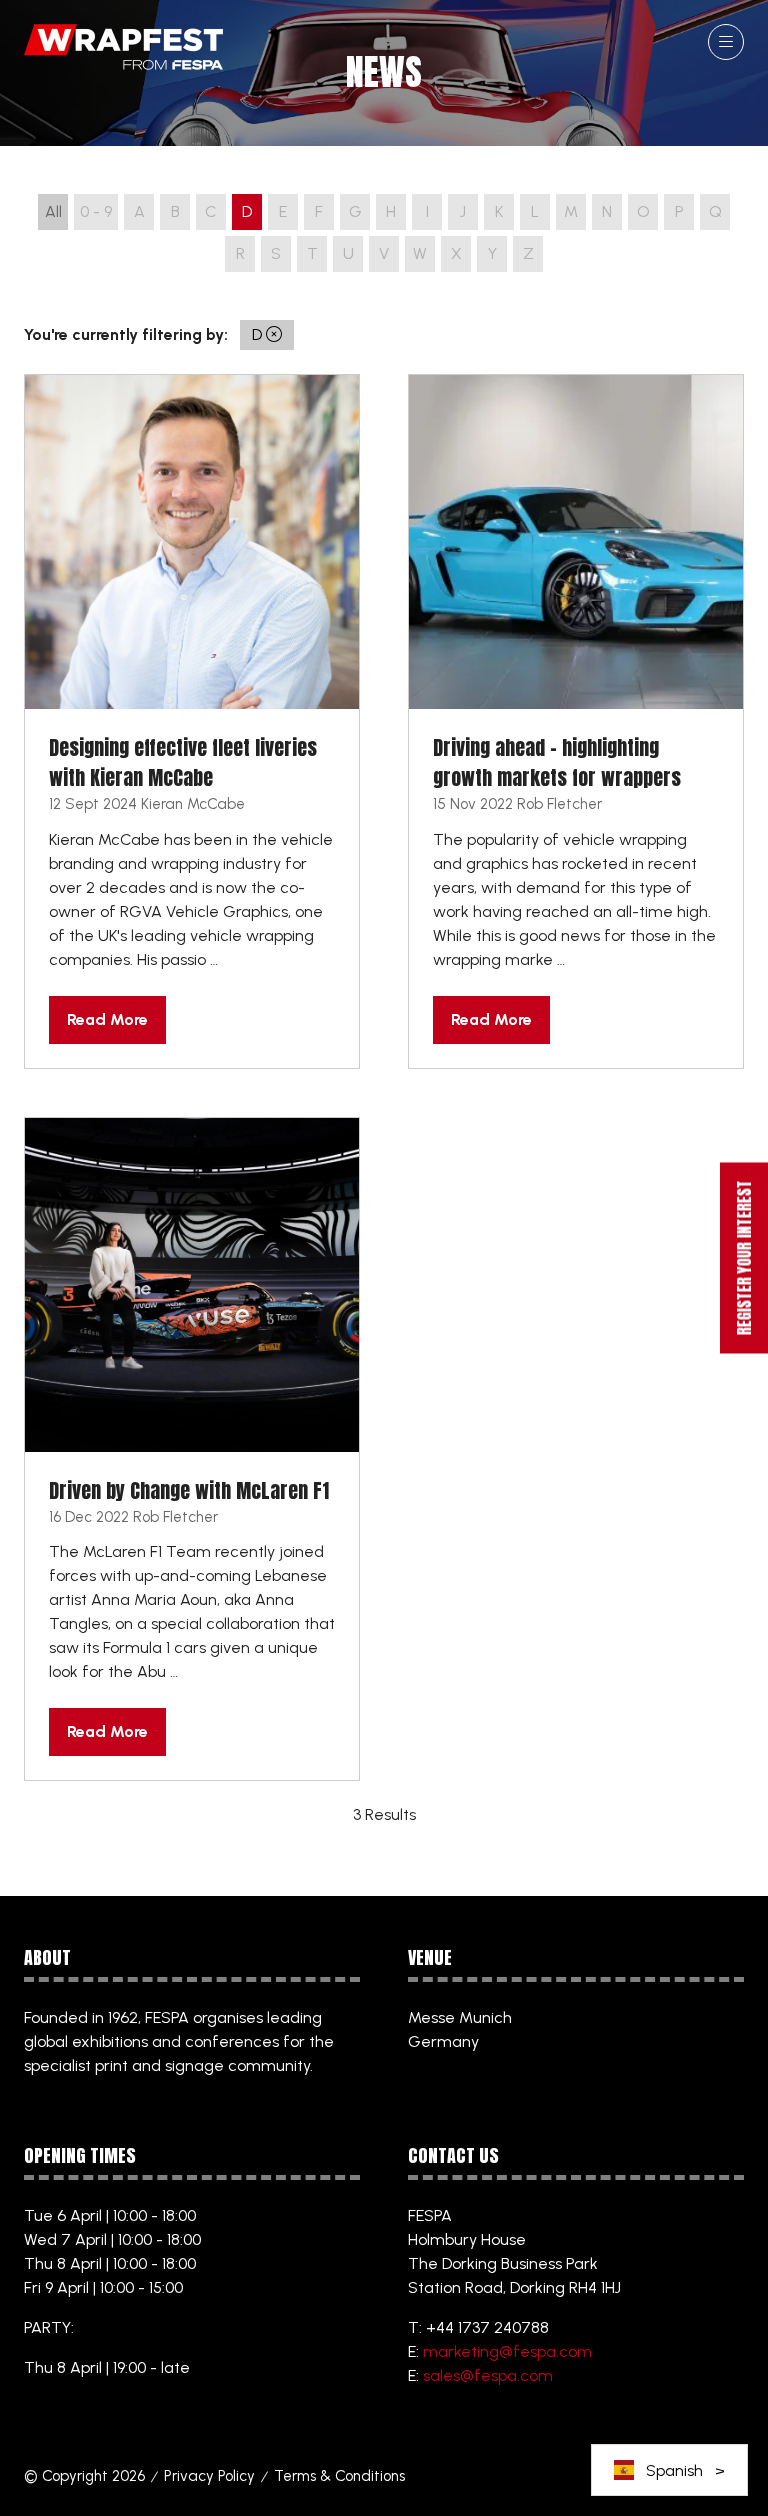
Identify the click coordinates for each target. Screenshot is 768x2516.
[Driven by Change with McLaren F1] (192, 1449)
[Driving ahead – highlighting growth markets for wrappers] (576, 721)
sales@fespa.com (488, 2375)
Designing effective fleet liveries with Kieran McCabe (183, 762)
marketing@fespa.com (507, 2351)
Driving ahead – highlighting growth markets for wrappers (557, 762)
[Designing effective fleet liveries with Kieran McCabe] (192, 721)
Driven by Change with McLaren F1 (189, 1490)
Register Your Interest (744, 1258)
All (53, 211)
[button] (726, 42)
